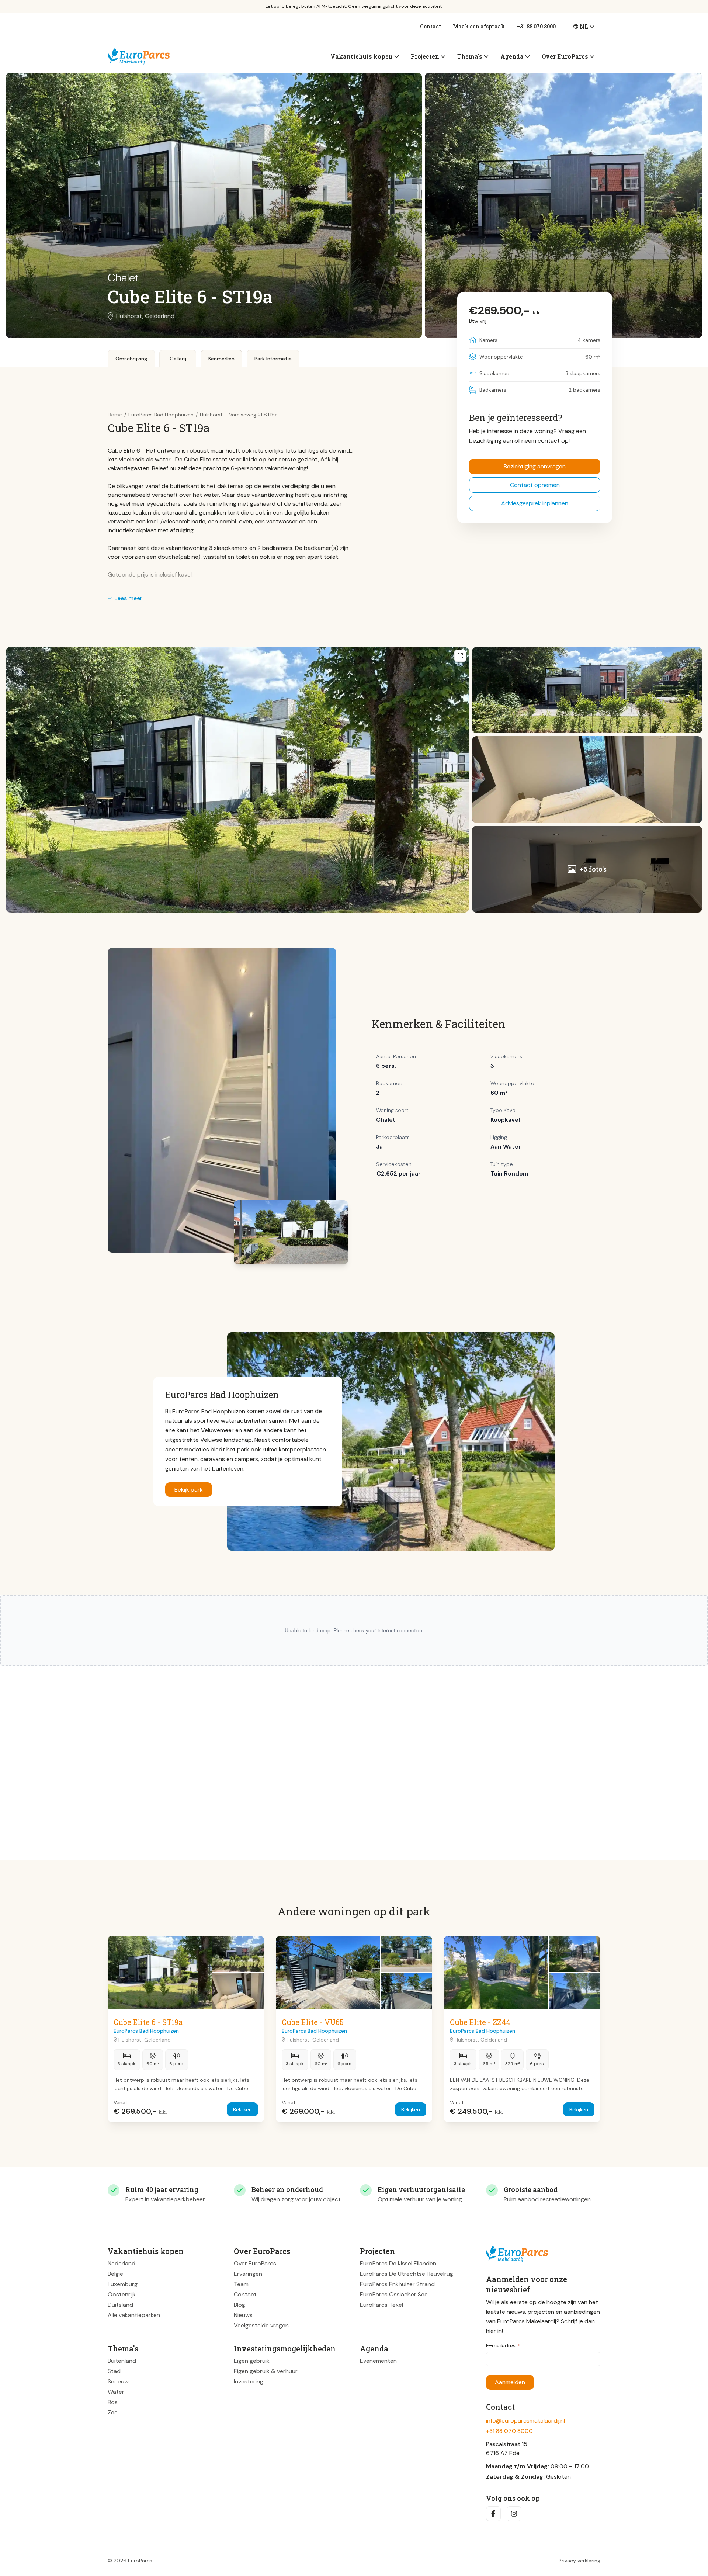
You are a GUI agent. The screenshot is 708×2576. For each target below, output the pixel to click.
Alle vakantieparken (134, 2315)
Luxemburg (123, 2284)
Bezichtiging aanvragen (535, 466)
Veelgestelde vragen (261, 2325)
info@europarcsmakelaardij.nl (525, 2421)
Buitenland (122, 2361)
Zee (113, 2412)
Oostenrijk (122, 2294)
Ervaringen (248, 2274)
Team (241, 2284)
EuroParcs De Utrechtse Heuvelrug (407, 2274)
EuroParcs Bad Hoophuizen (209, 1411)
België (115, 2274)
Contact (431, 26)
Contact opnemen (535, 485)
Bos (113, 2402)
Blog (240, 2305)
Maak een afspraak (479, 26)
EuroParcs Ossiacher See (394, 2294)
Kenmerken (221, 359)
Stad (114, 2371)
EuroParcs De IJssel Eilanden (398, 2263)
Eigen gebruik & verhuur (266, 2371)
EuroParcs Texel (381, 2305)
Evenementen (378, 2361)
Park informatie (273, 359)
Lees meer (128, 598)
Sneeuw (118, 2381)
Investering (249, 2381)
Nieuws (243, 2315)
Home (115, 415)
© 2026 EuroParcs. (131, 2561)
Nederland (122, 2263)
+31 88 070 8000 (536, 26)
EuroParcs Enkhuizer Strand (397, 2284)
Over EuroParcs (255, 2263)
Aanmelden (510, 2382)
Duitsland (120, 2305)
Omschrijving (131, 359)
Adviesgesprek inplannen (535, 503)
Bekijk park (189, 1490)
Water (116, 2392)
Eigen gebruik (252, 2361)
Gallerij (178, 359)
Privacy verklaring (579, 2561)
